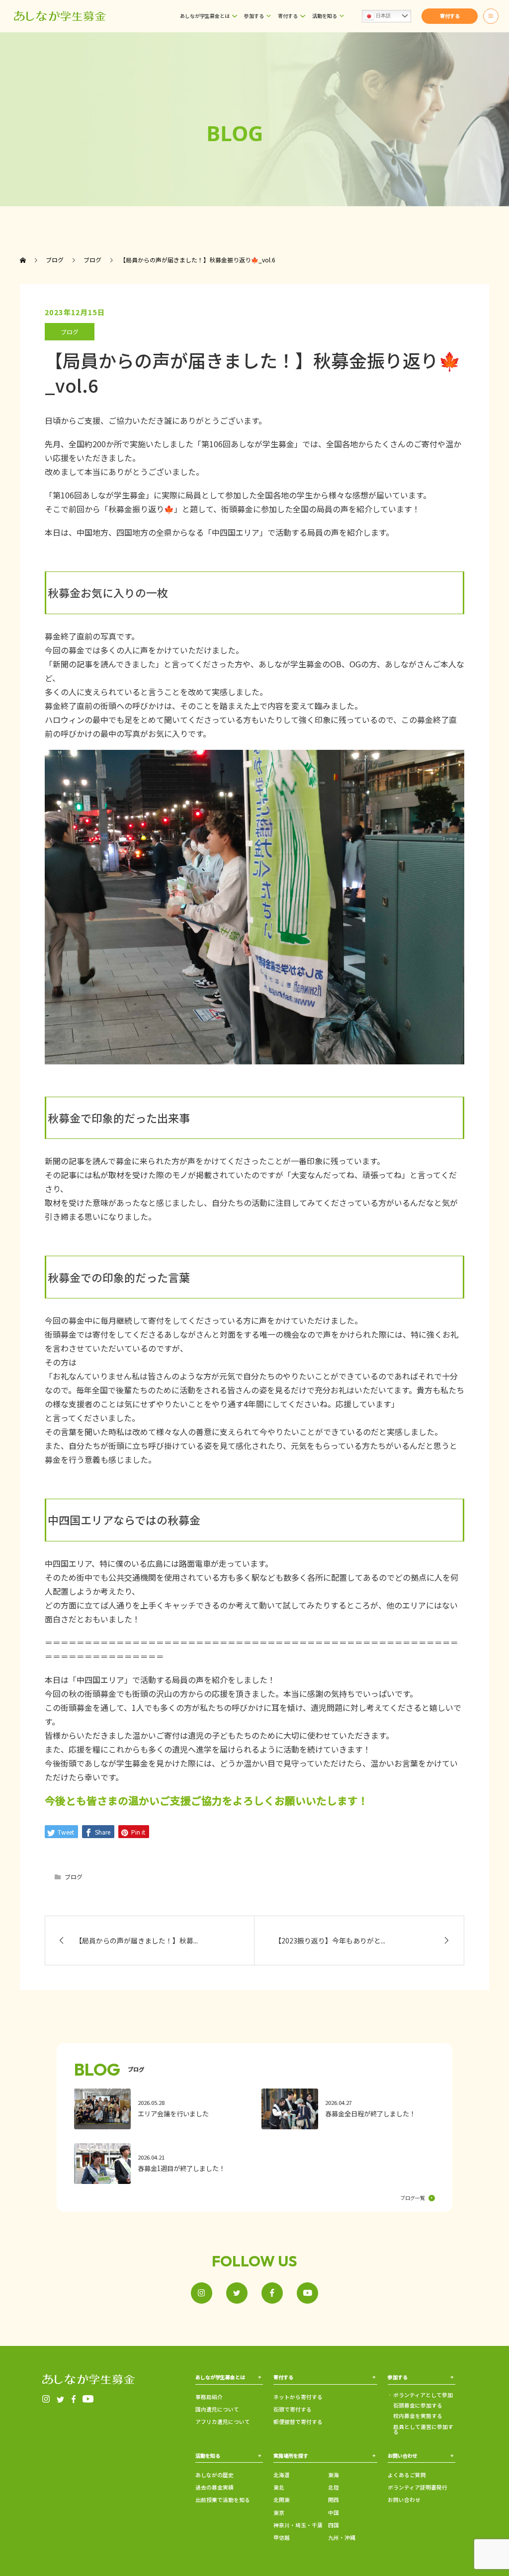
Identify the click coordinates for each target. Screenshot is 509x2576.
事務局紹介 (209, 2397)
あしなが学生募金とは (205, 16)
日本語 (382, 16)
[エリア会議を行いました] (161, 2109)
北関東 (282, 2500)
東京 (279, 2513)
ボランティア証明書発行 (418, 2487)
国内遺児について (217, 2409)
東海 (334, 2475)
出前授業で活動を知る (223, 2500)
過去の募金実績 (214, 2487)
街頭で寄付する (293, 2409)
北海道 (282, 2475)
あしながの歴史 (214, 2475)
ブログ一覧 (413, 2198)
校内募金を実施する (418, 2416)
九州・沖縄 (342, 2537)
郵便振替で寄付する (298, 2422)
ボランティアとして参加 (423, 2395)
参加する (254, 16)
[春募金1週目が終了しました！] (161, 2164)
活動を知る (325, 16)
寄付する (288, 16)
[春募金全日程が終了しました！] (348, 2109)
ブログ (70, 332)
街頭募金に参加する (418, 2406)
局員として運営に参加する (423, 2430)
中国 (334, 2513)
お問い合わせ (404, 2500)
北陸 (334, 2487)
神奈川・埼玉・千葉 (298, 2525)
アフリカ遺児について (223, 2422)
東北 (279, 2487)
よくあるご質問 (407, 2475)
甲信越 (282, 2537)
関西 (334, 2500)
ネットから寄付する (298, 2397)
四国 (334, 2525)
